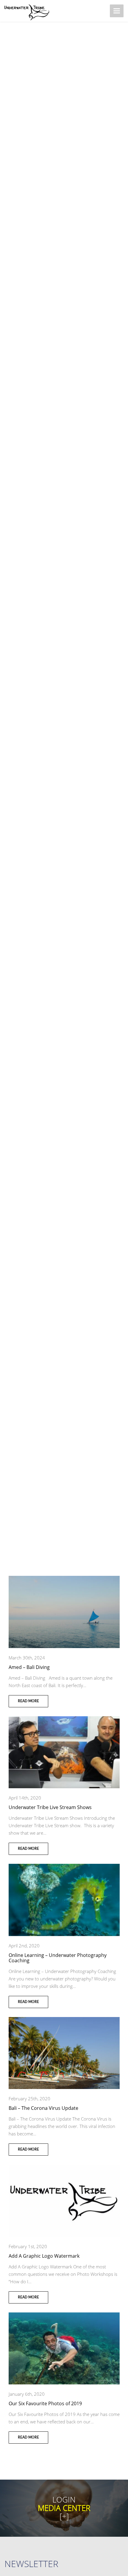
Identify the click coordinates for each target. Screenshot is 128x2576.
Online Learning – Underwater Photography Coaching (58, 1958)
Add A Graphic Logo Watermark (44, 2256)
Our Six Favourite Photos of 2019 (45, 2403)
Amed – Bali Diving (29, 1667)
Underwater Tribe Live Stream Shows (50, 1807)
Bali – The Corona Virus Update (43, 2108)
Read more (28, 1701)
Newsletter (31, 2564)
